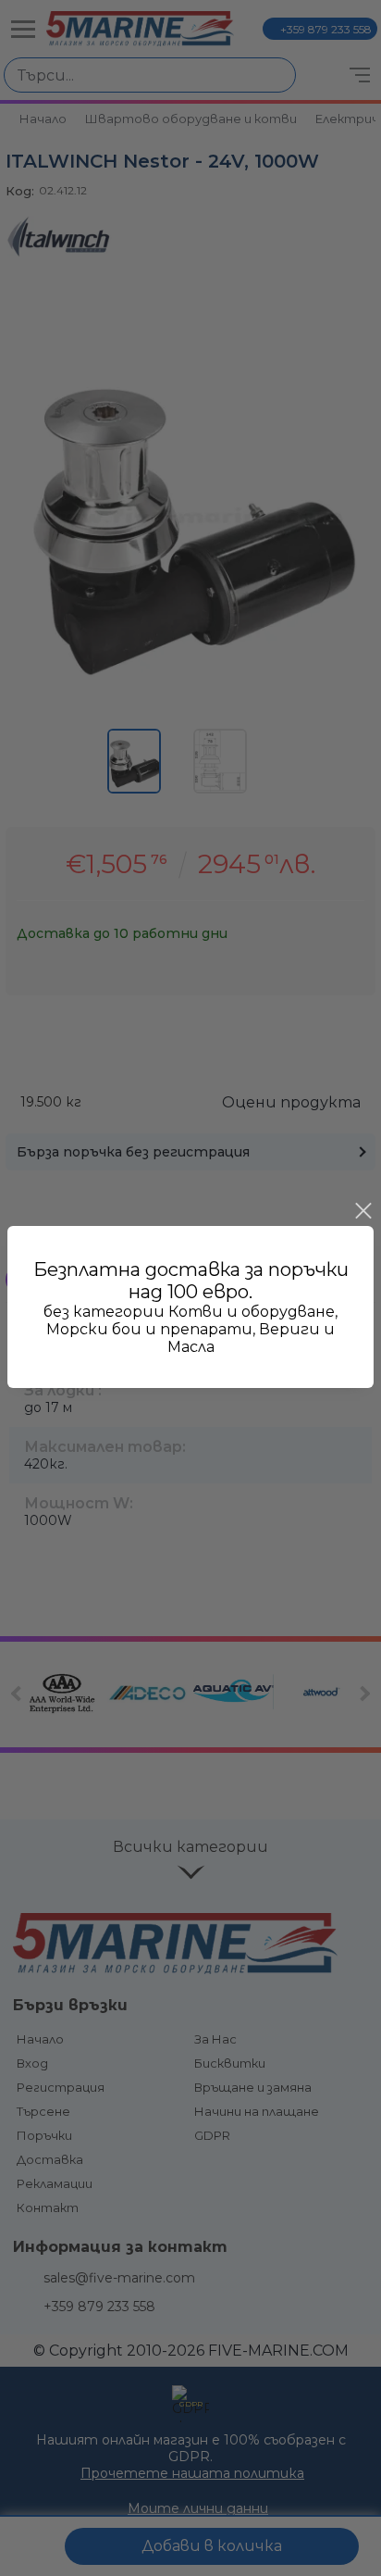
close (363, 1211)
